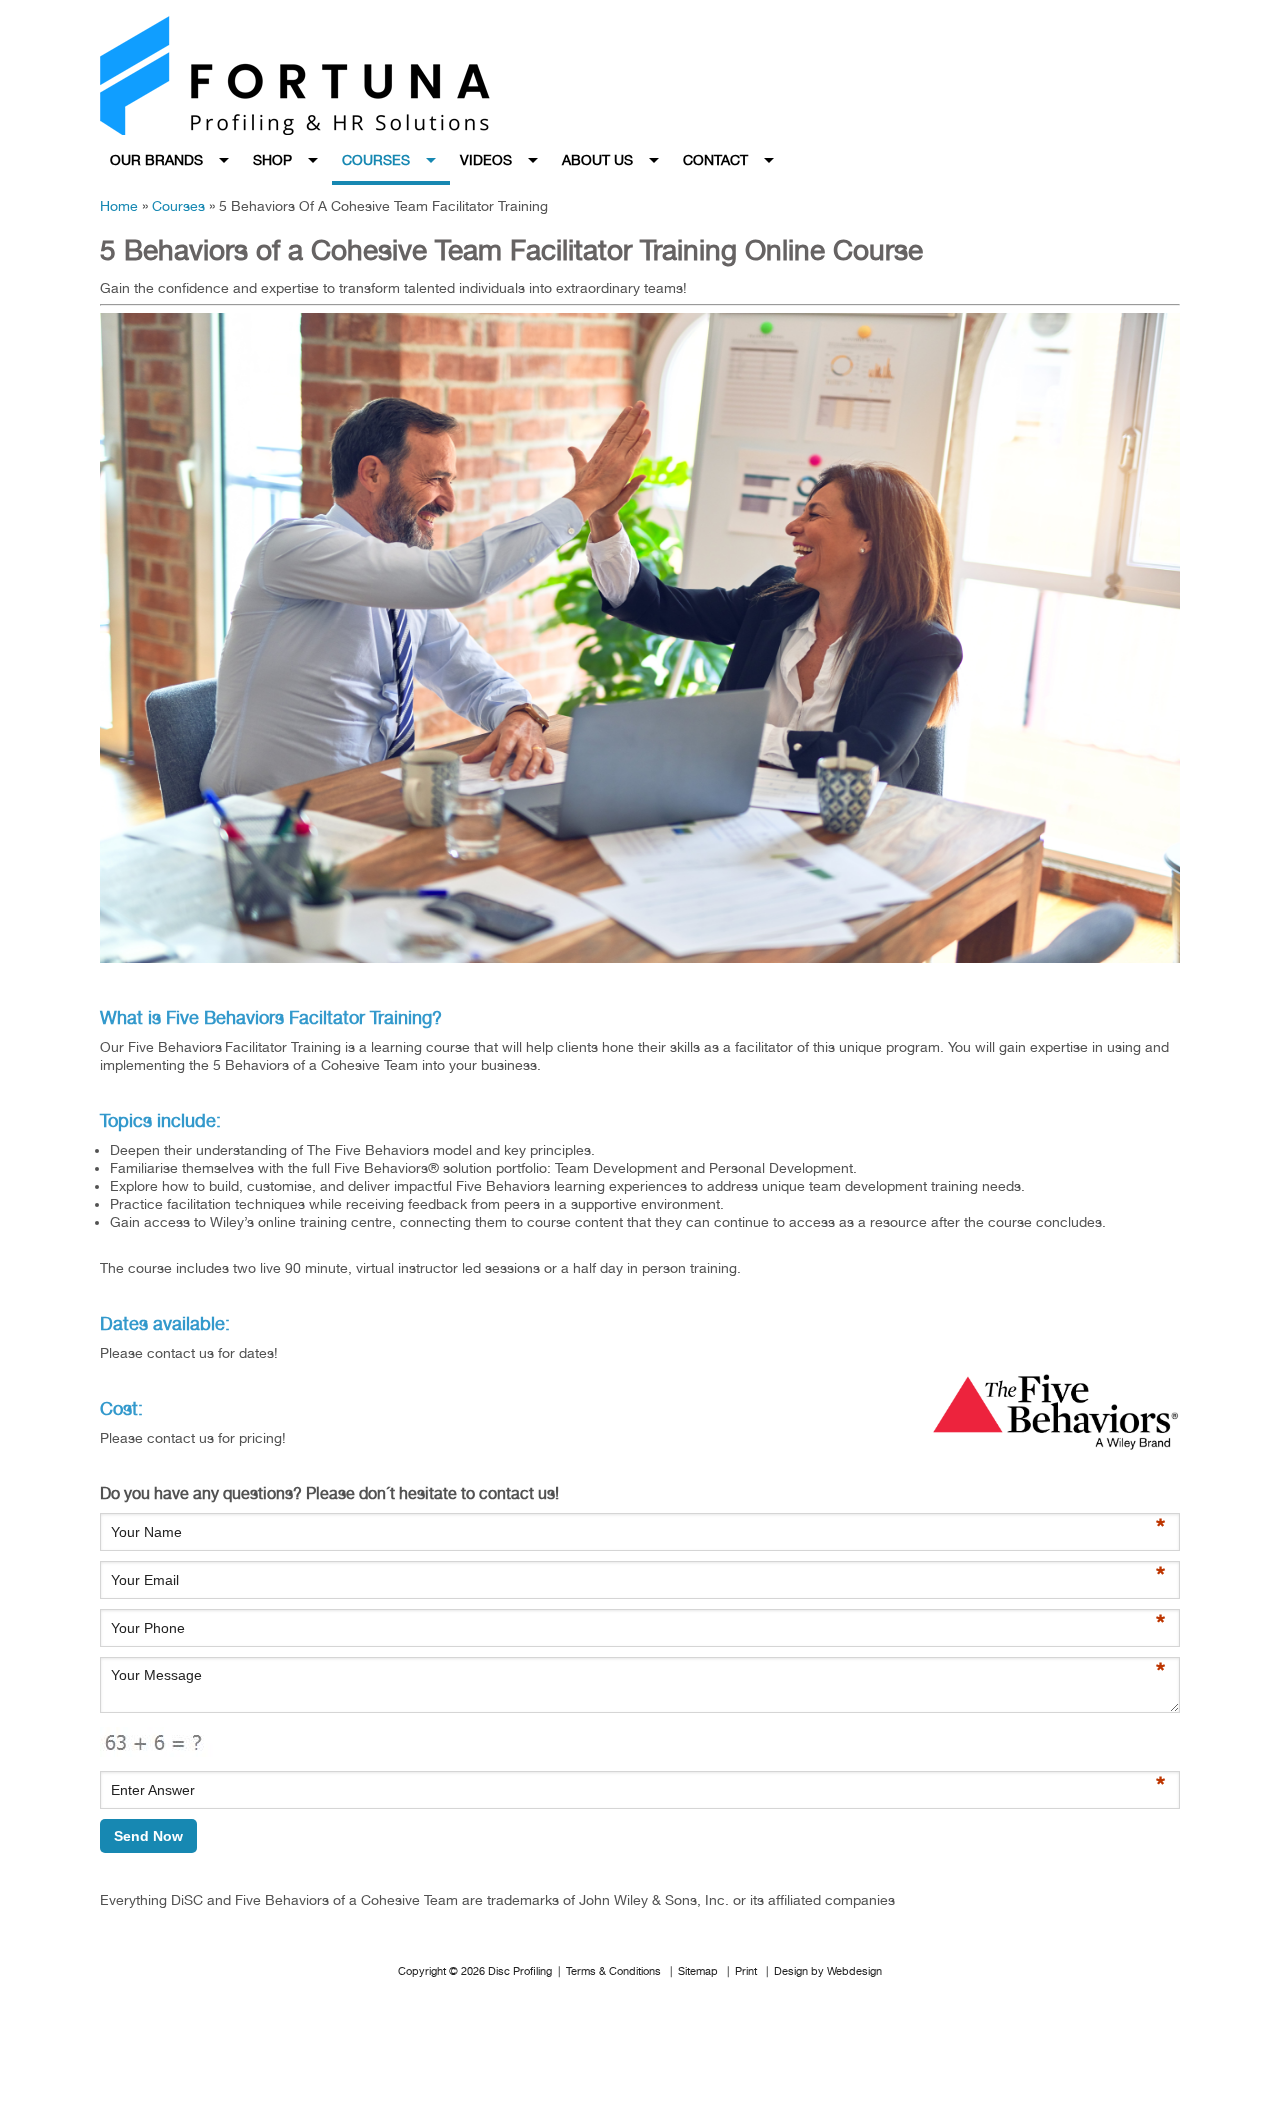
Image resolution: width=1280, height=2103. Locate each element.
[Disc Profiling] (340, 75)
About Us (597, 160)
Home (119, 206)
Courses (376, 160)
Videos (486, 160)
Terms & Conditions (613, 1971)
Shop (272, 160)
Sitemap (698, 1971)
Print (746, 1971)
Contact (715, 160)
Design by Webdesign (828, 1971)
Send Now (148, 1836)
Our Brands (156, 160)
